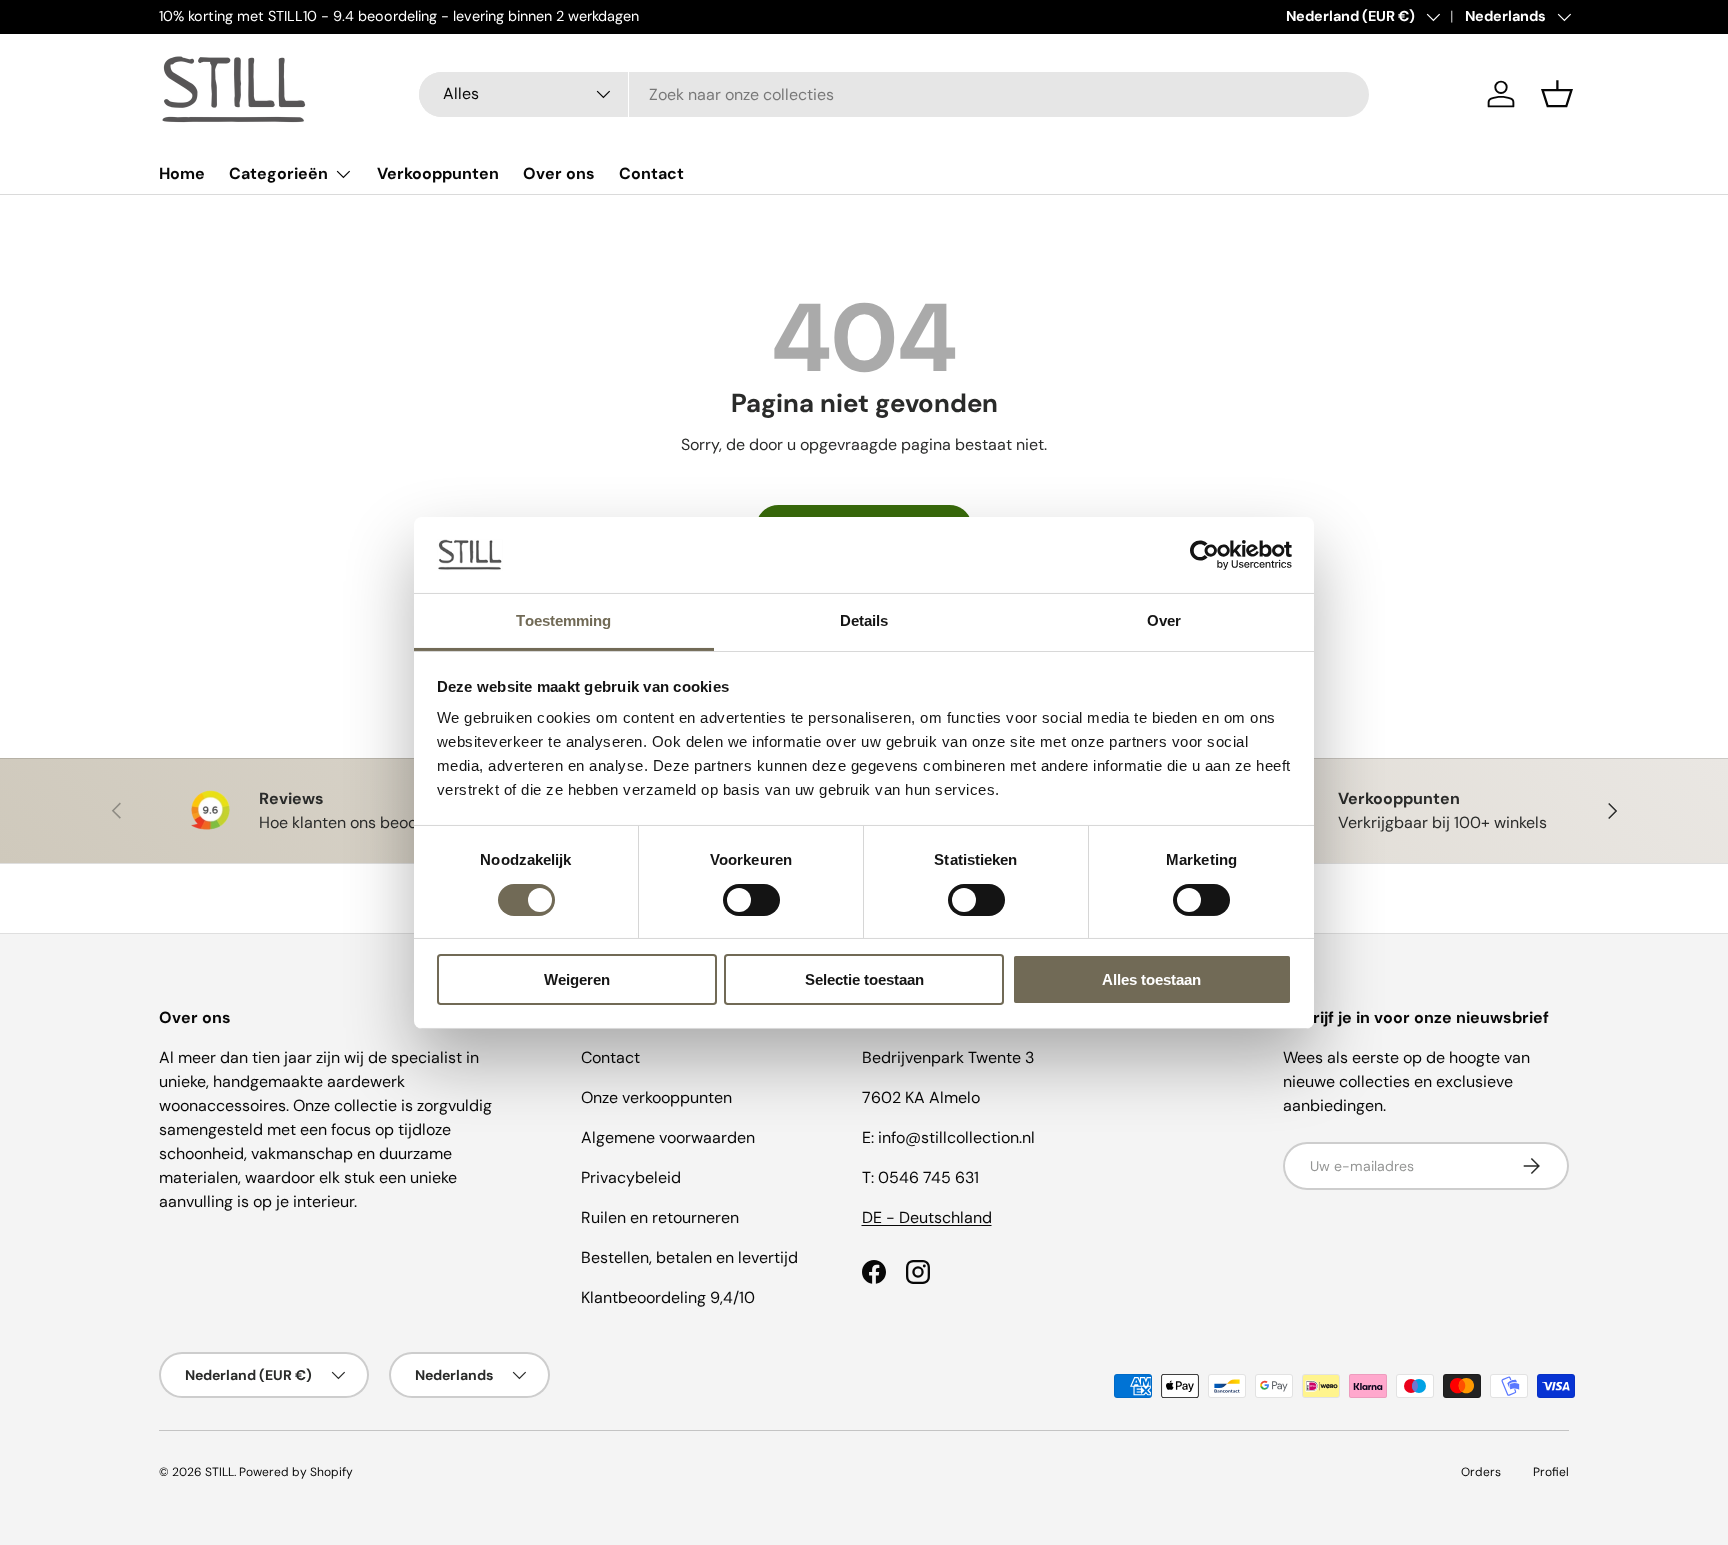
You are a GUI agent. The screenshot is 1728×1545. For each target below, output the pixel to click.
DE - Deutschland (927, 1217)
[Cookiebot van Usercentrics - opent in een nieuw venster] (1204, 555)
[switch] (751, 900)
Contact (651, 173)
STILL (219, 1472)
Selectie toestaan (864, 979)
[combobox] (894, 94)
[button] (1557, 94)
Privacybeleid (631, 1177)
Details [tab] (864, 620)
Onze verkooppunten (656, 1097)
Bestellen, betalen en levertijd (689, 1257)
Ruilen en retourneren (660, 1217)
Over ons (559, 173)
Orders (1481, 1472)
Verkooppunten (438, 173)
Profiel (1551, 1472)
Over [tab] (1164, 620)
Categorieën (278, 173)
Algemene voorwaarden (668, 1137)
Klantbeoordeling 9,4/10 (668, 1297)
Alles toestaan (1151, 979)
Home (182, 173)
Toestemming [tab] (563, 620)
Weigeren (577, 979)
